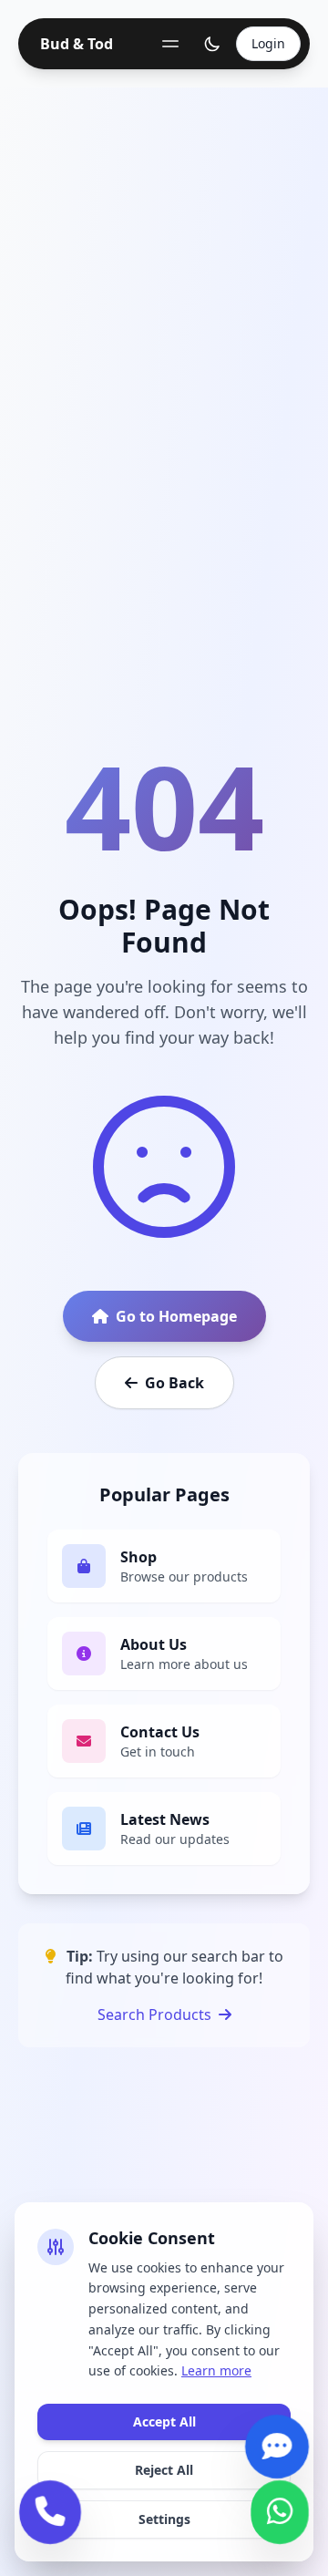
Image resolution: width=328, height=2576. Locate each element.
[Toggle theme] (212, 44)
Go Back (174, 1383)
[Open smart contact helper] (277, 2458)
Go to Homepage (176, 1316)
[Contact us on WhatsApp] (280, 2524)
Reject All (164, 2470)
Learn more (216, 2370)
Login (268, 43)
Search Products (154, 2014)
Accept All (164, 2421)
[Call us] (50, 2524)
